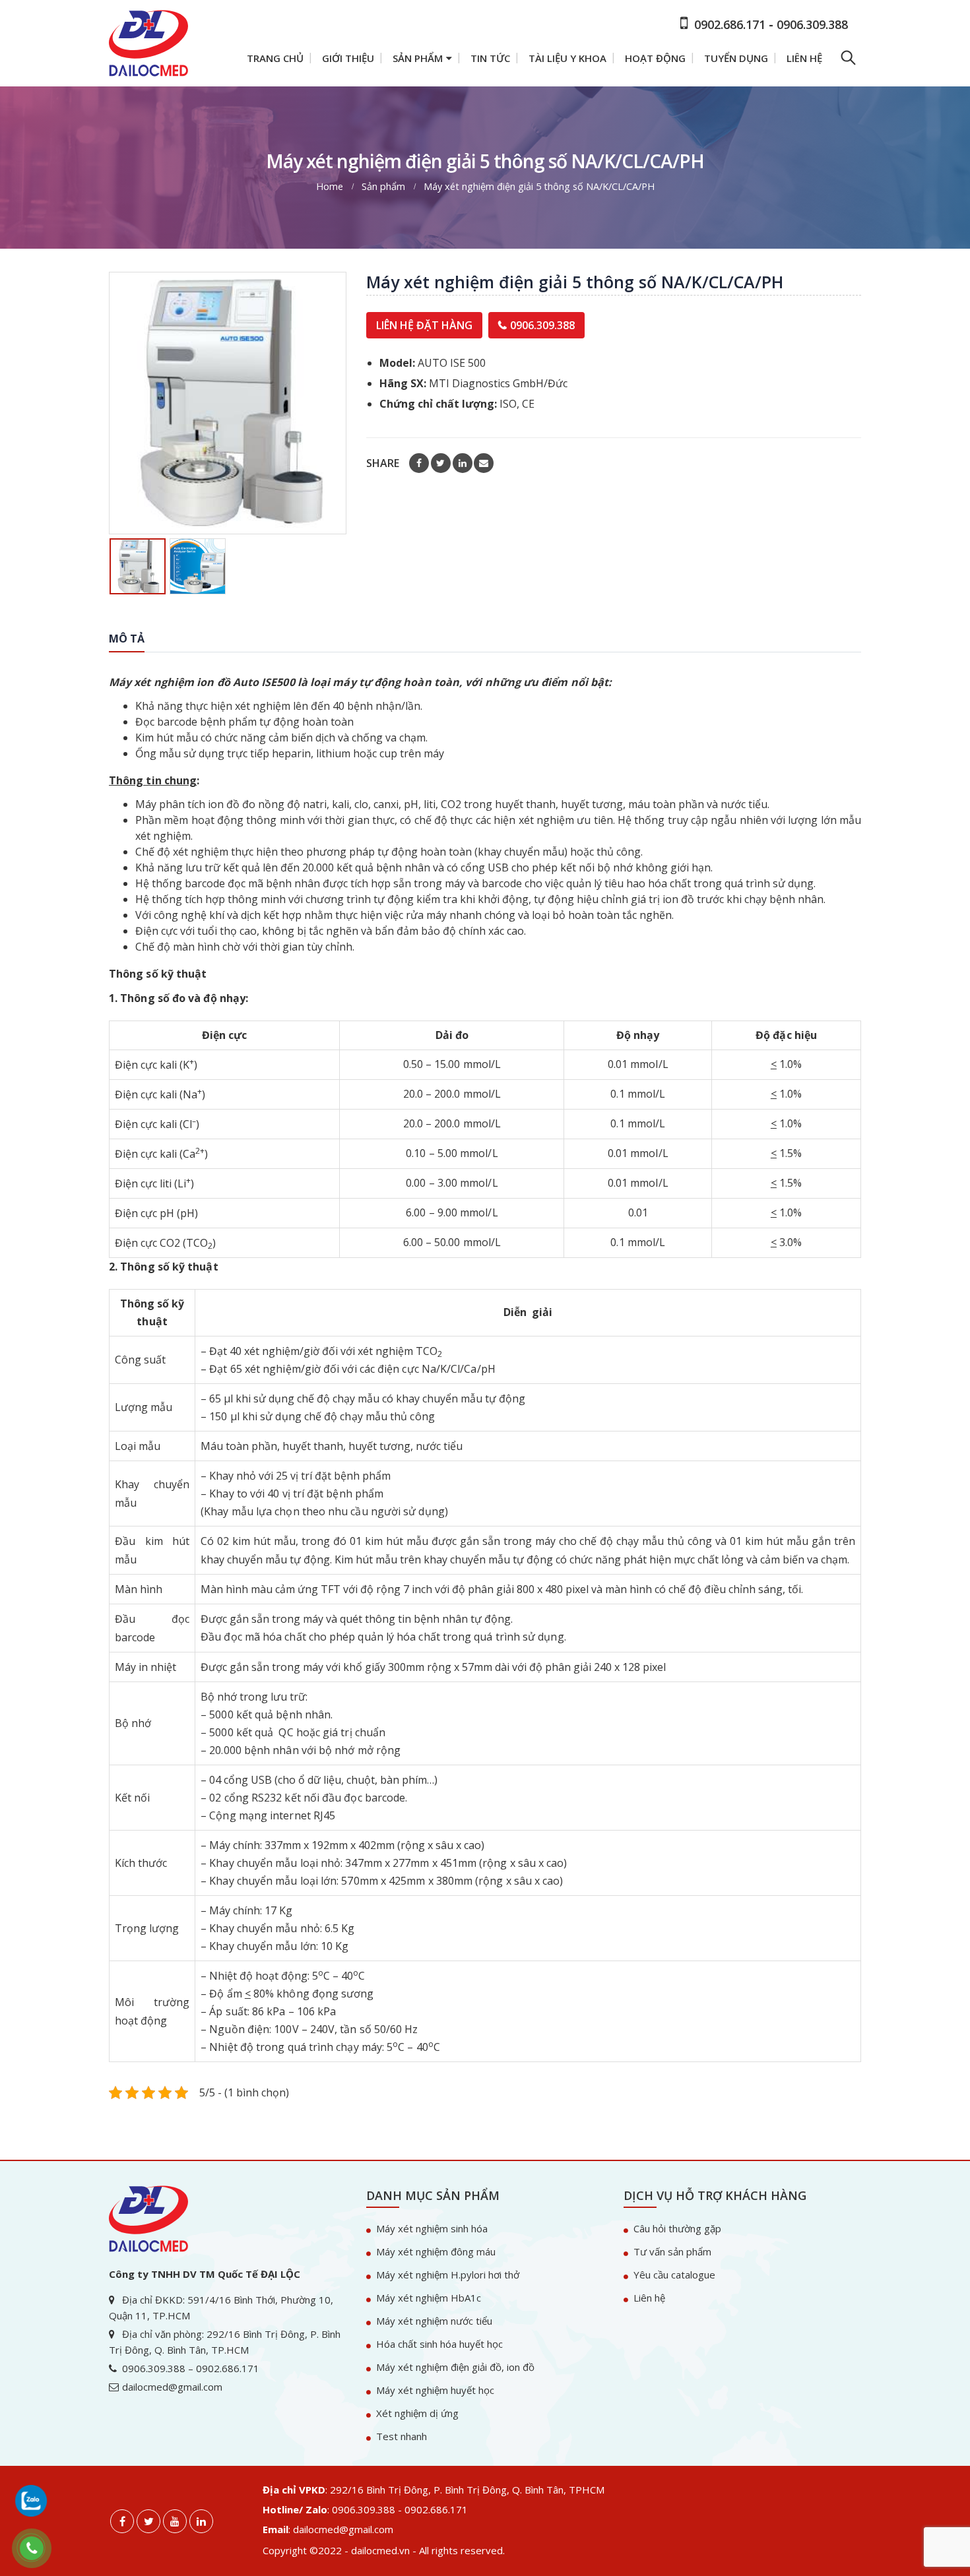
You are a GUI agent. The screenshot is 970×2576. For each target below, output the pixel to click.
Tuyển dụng (736, 58)
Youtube (175, 2521)
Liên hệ (804, 58)
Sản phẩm (418, 58)
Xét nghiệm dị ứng (417, 2413)
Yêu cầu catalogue (674, 2275)
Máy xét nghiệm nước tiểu (434, 2321)
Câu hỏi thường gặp (677, 2228)
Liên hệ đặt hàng (424, 325)
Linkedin (201, 2521)
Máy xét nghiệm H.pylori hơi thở (448, 2275)
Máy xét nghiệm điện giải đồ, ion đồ (455, 2367)
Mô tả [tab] (127, 639)
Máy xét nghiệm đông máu (436, 2251)
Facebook (419, 463)
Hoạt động (655, 58)
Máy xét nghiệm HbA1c (429, 2298)
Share (383, 463)
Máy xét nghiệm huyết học (435, 2390)
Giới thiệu (348, 58)
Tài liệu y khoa (567, 58)
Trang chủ (275, 58)
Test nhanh (402, 2436)
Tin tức (490, 58)
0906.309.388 (542, 325)
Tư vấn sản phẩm (672, 2251)
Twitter (441, 463)
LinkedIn (463, 463)
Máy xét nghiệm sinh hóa (432, 2228)
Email (484, 463)
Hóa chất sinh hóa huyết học (439, 2344)
